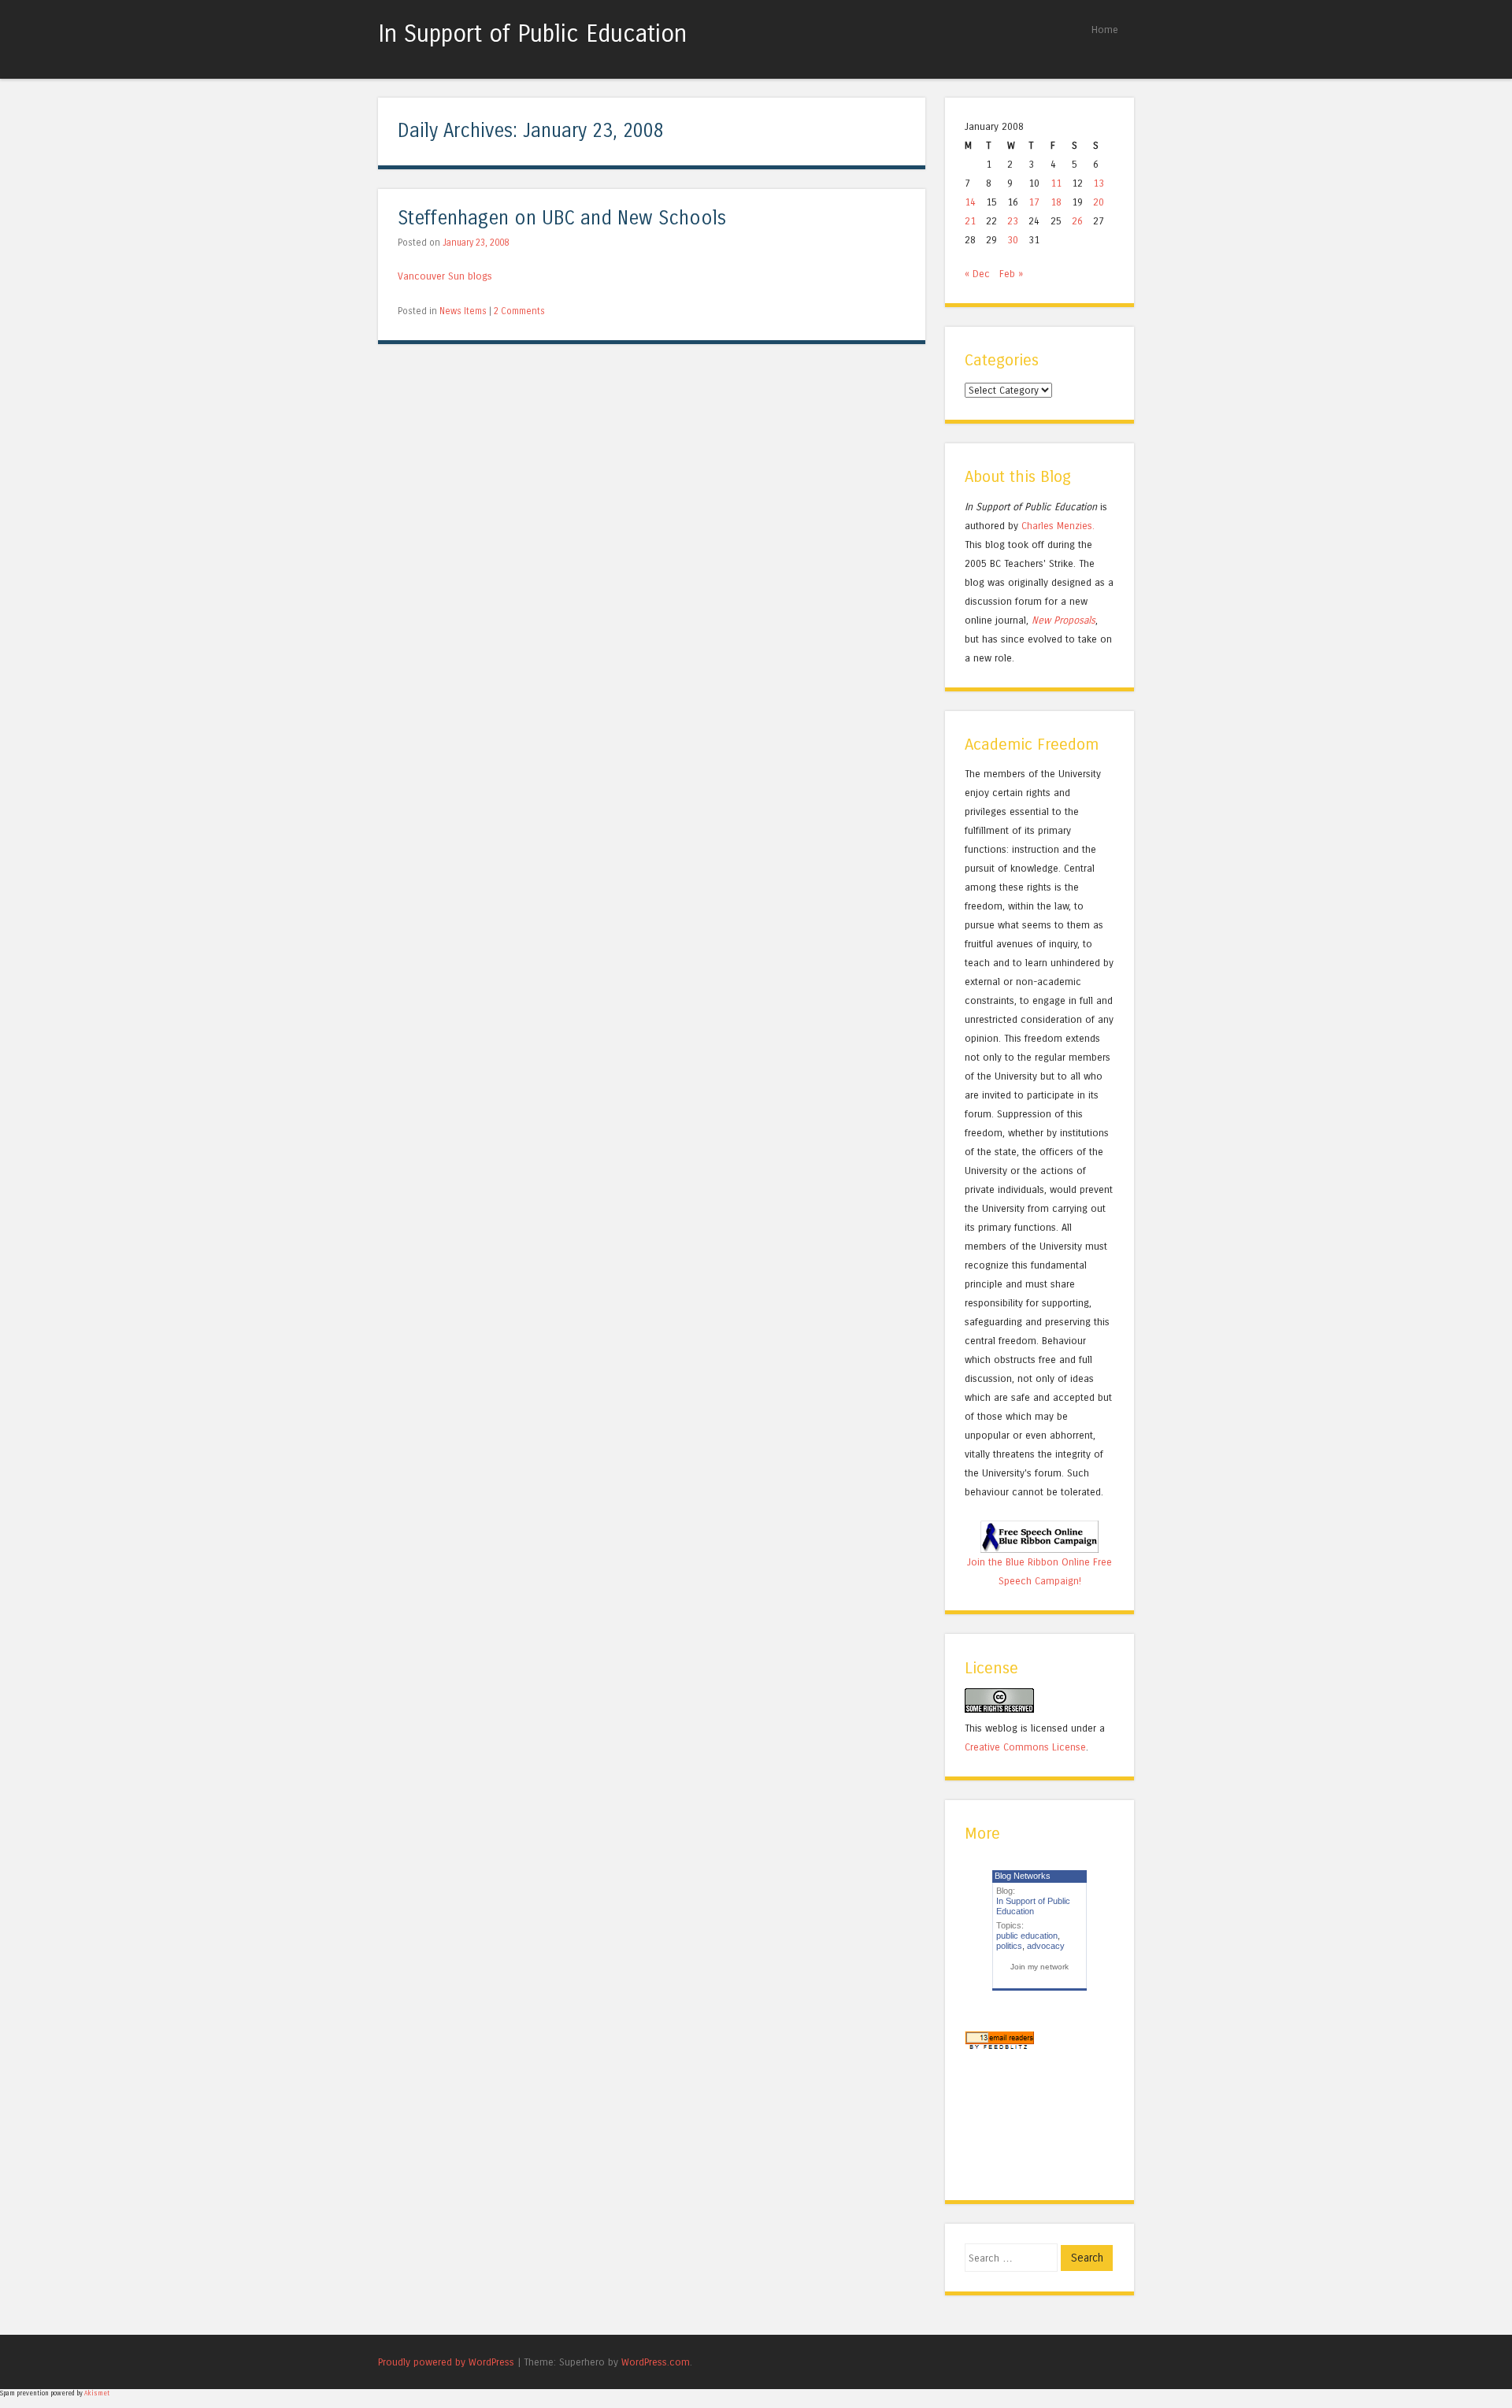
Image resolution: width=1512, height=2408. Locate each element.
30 (1013, 240)
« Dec (977, 274)
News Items (463, 311)
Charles (1038, 526)
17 (1034, 202)
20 (1099, 202)
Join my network (1039, 1967)
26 (1077, 221)
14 (970, 202)
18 (1056, 202)
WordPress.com (656, 2362)
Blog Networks (1023, 1876)
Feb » (1011, 274)
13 (1099, 183)
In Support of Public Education (532, 34)
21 (970, 221)
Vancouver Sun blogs (445, 276)
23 (1013, 221)
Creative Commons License (1025, 1747)
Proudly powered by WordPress (446, 2362)
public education (1027, 1936)
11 (1056, 183)
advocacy (1046, 1946)
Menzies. (1074, 526)
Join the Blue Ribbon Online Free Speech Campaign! (1039, 1571)
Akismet (97, 2393)
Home (1105, 30)
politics (1009, 1946)
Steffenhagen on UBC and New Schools (562, 219)
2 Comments (519, 311)
